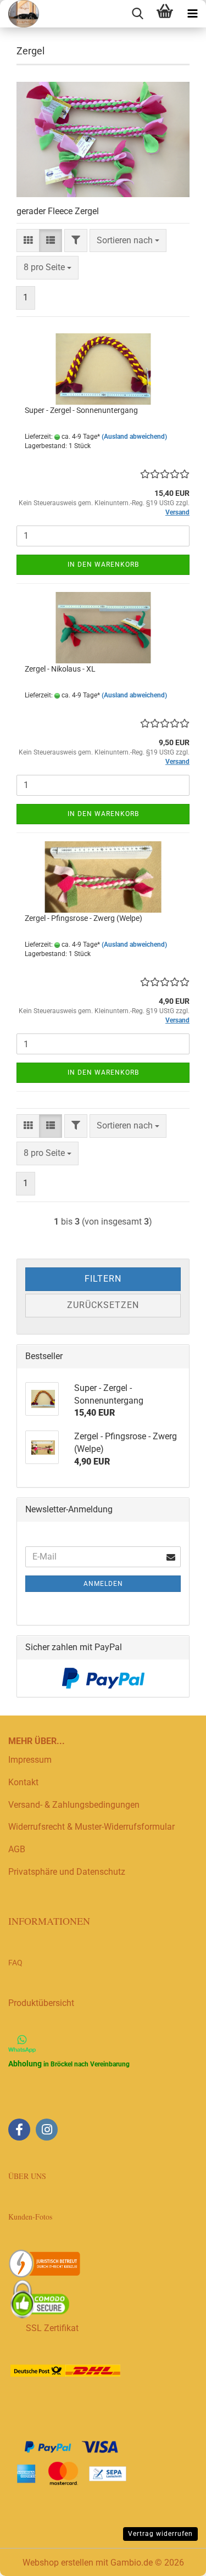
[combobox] (128, 241)
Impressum (30, 1760)
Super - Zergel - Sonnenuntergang (81, 410)
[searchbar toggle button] (137, 14)
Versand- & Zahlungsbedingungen (74, 1805)
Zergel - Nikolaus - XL (60, 669)
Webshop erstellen (58, 2563)
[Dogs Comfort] (20, 14)
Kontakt (23, 1782)
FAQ (15, 1963)
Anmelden (103, 1584)
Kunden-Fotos (32, 2217)
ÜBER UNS (27, 2176)
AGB (17, 1849)
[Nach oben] (176, 2560)
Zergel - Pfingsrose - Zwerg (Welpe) (83, 918)
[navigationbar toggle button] (192, 14)
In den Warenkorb (103, 565)
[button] (28, 241)
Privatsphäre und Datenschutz (67, 1872)
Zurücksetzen (103, 1305)
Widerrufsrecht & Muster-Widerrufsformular (91, 1827)
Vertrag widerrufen (160, 2534)
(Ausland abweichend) (134, 437)
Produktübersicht (41, 2003)
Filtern (103, 1279)
